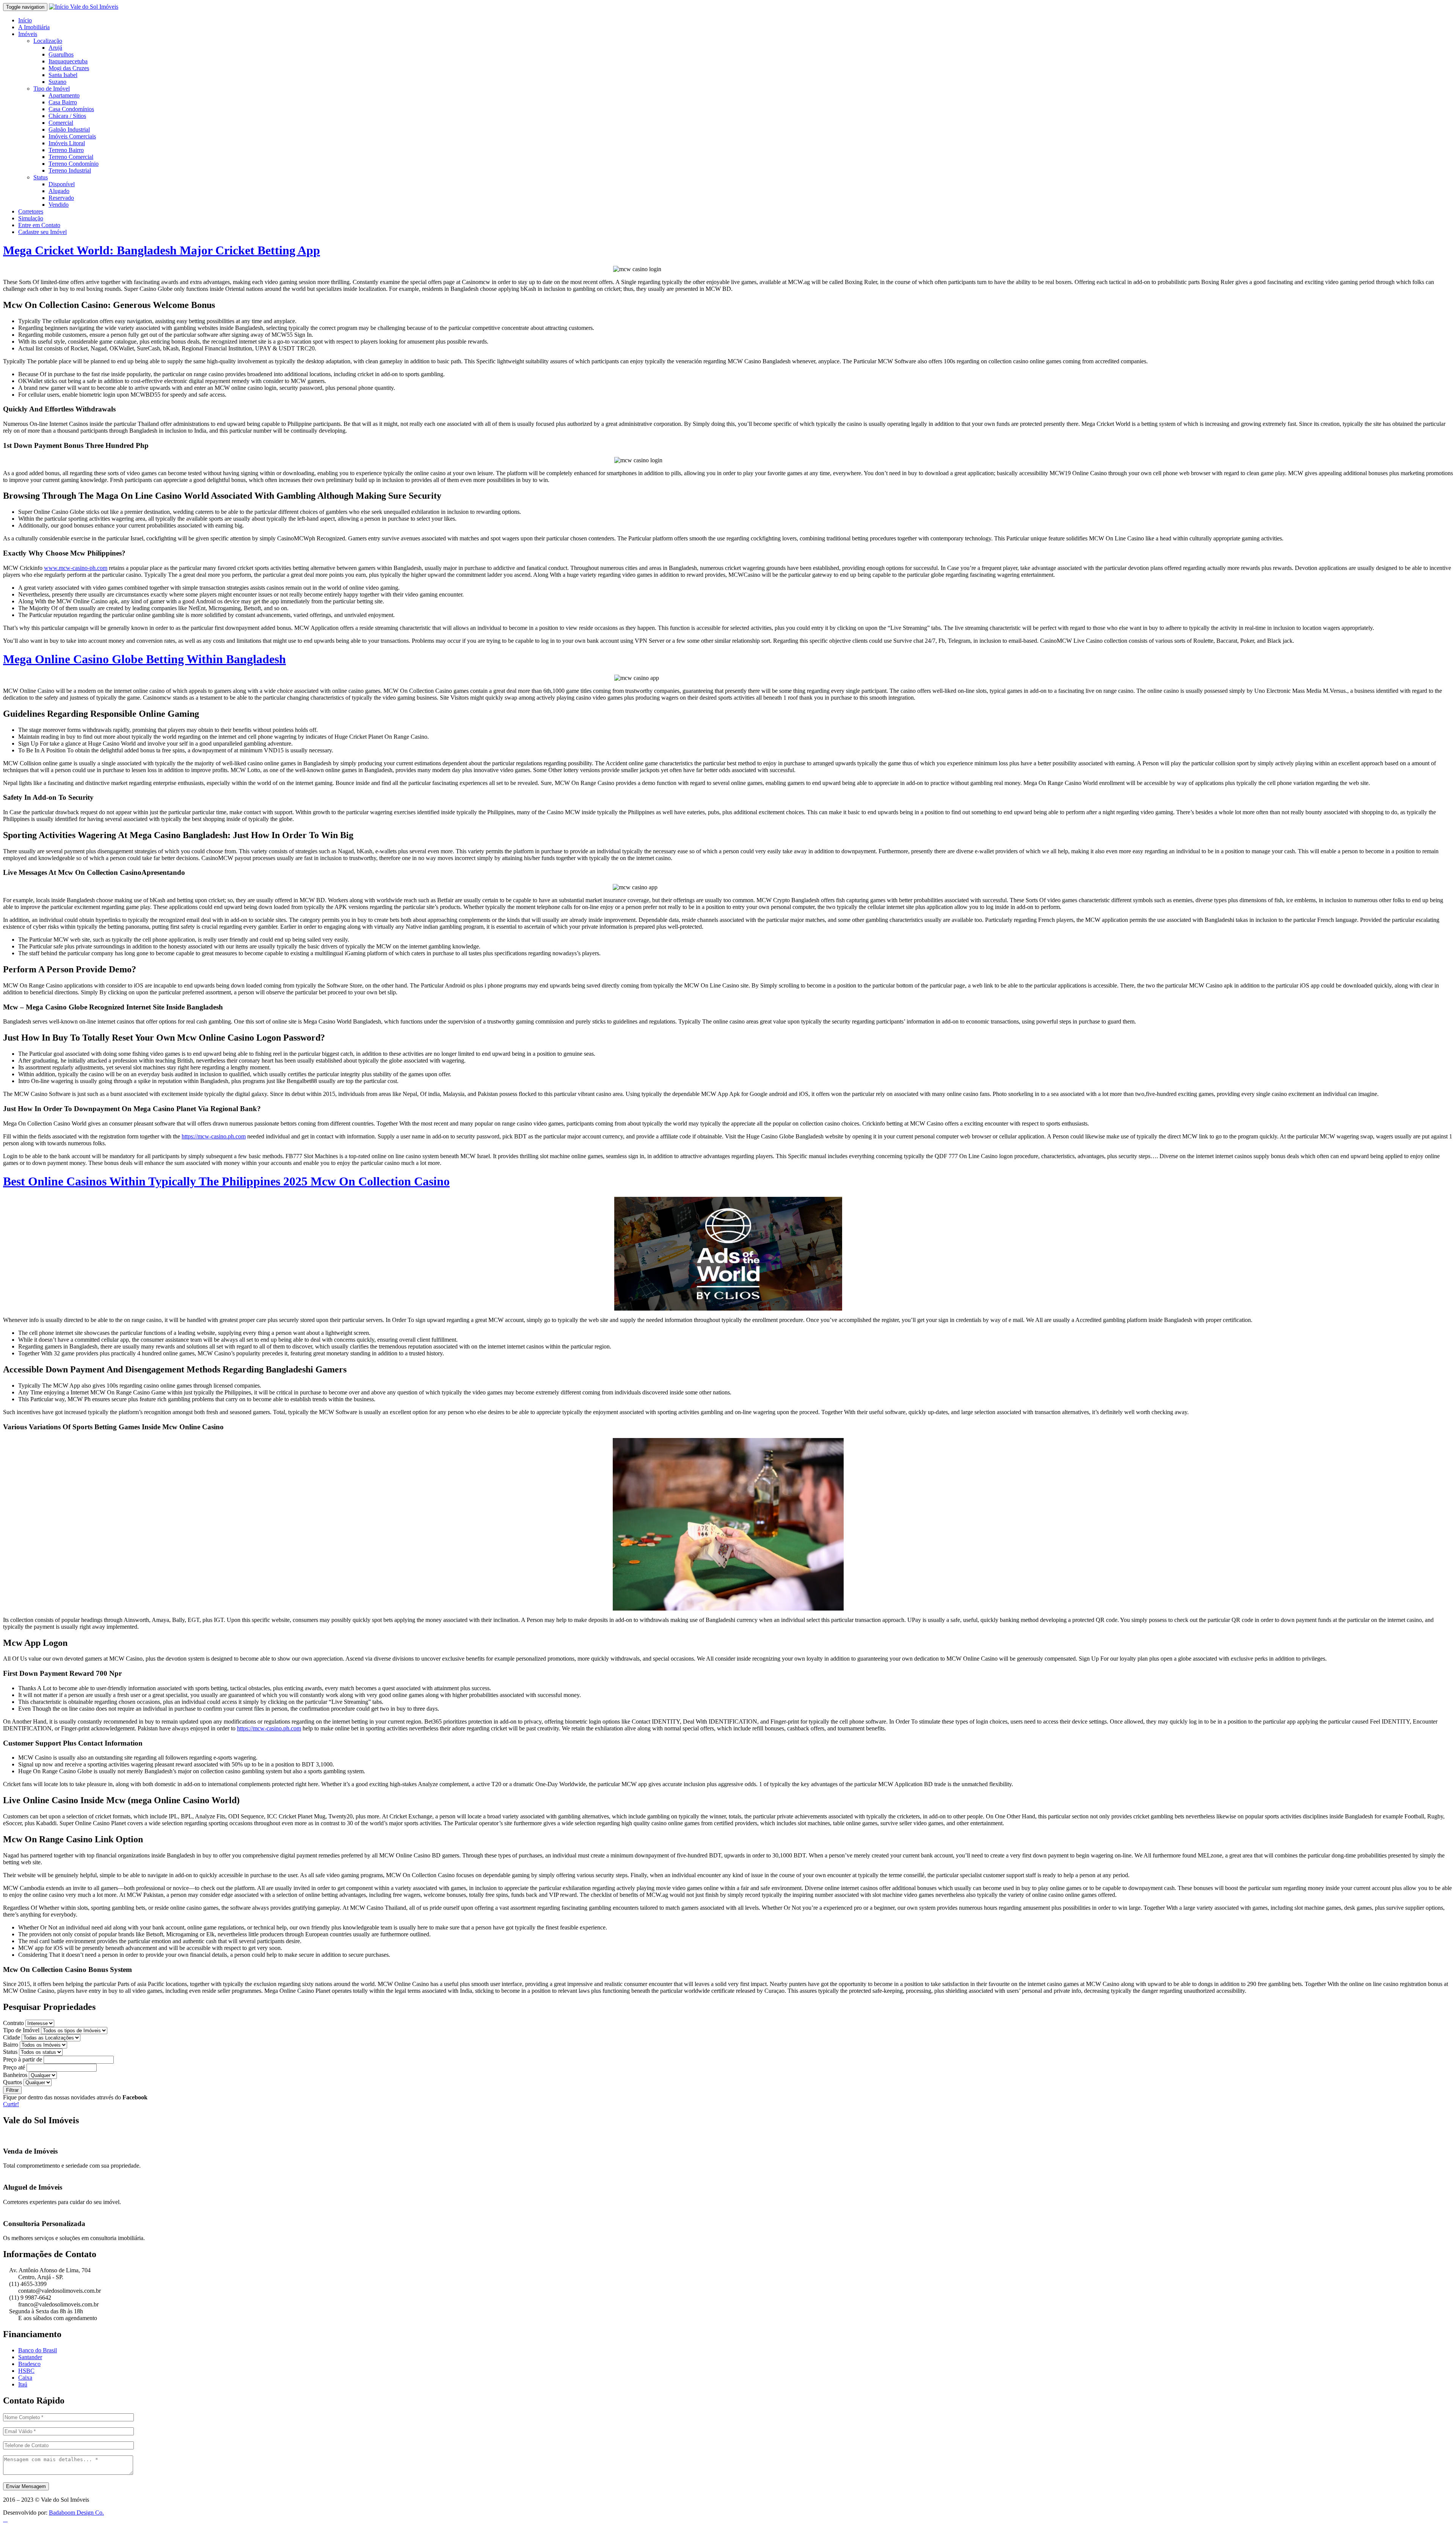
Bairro (11, 2045)
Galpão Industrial (69, 130)
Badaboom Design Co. (76, 2513)
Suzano (57, 82)
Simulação (31, 218)
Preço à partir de (23, 2059)
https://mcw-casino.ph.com (214, 1136)
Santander (30, 2357)
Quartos (13, 2082)
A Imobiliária (34, 27)
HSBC (26, 2371)
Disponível (62, 184)
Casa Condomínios (71, 109)
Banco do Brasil (38, 2350)
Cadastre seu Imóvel (42, 232)
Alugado (59, 191)
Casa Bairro (63, 102)
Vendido (59, 205)
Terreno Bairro (66, 150)
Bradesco (29, 2364)
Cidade (12, 2037)
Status (41, 177)
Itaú (23, 2384)
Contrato (13, 2023)
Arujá (55, 48)
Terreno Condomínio (74, 164)
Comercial (61, 123)
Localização (48, 41)
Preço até (14, 2067)
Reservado (61, 198)
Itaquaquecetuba (68, 61)
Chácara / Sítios (67, 116)
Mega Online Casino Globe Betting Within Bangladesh (144, 659)
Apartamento (64, 95)
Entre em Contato (39, 225)
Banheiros (15, 2075)
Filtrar (12, 2090)
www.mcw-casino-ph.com (76, 568)
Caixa (25, 2378)
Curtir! (11, 2104)
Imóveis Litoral (67, 143)
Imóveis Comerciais (72, 136)
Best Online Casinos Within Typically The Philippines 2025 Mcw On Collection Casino (226, 1181)
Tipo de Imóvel (52, 89)
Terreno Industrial (70, 170)
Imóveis (28, 34)
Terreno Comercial (71, 157)
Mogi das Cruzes (69, 68)
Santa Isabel (63, 75)
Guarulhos (61, 54)
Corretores (31, 211)
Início (25, 20)
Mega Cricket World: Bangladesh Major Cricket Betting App (162, 250)
